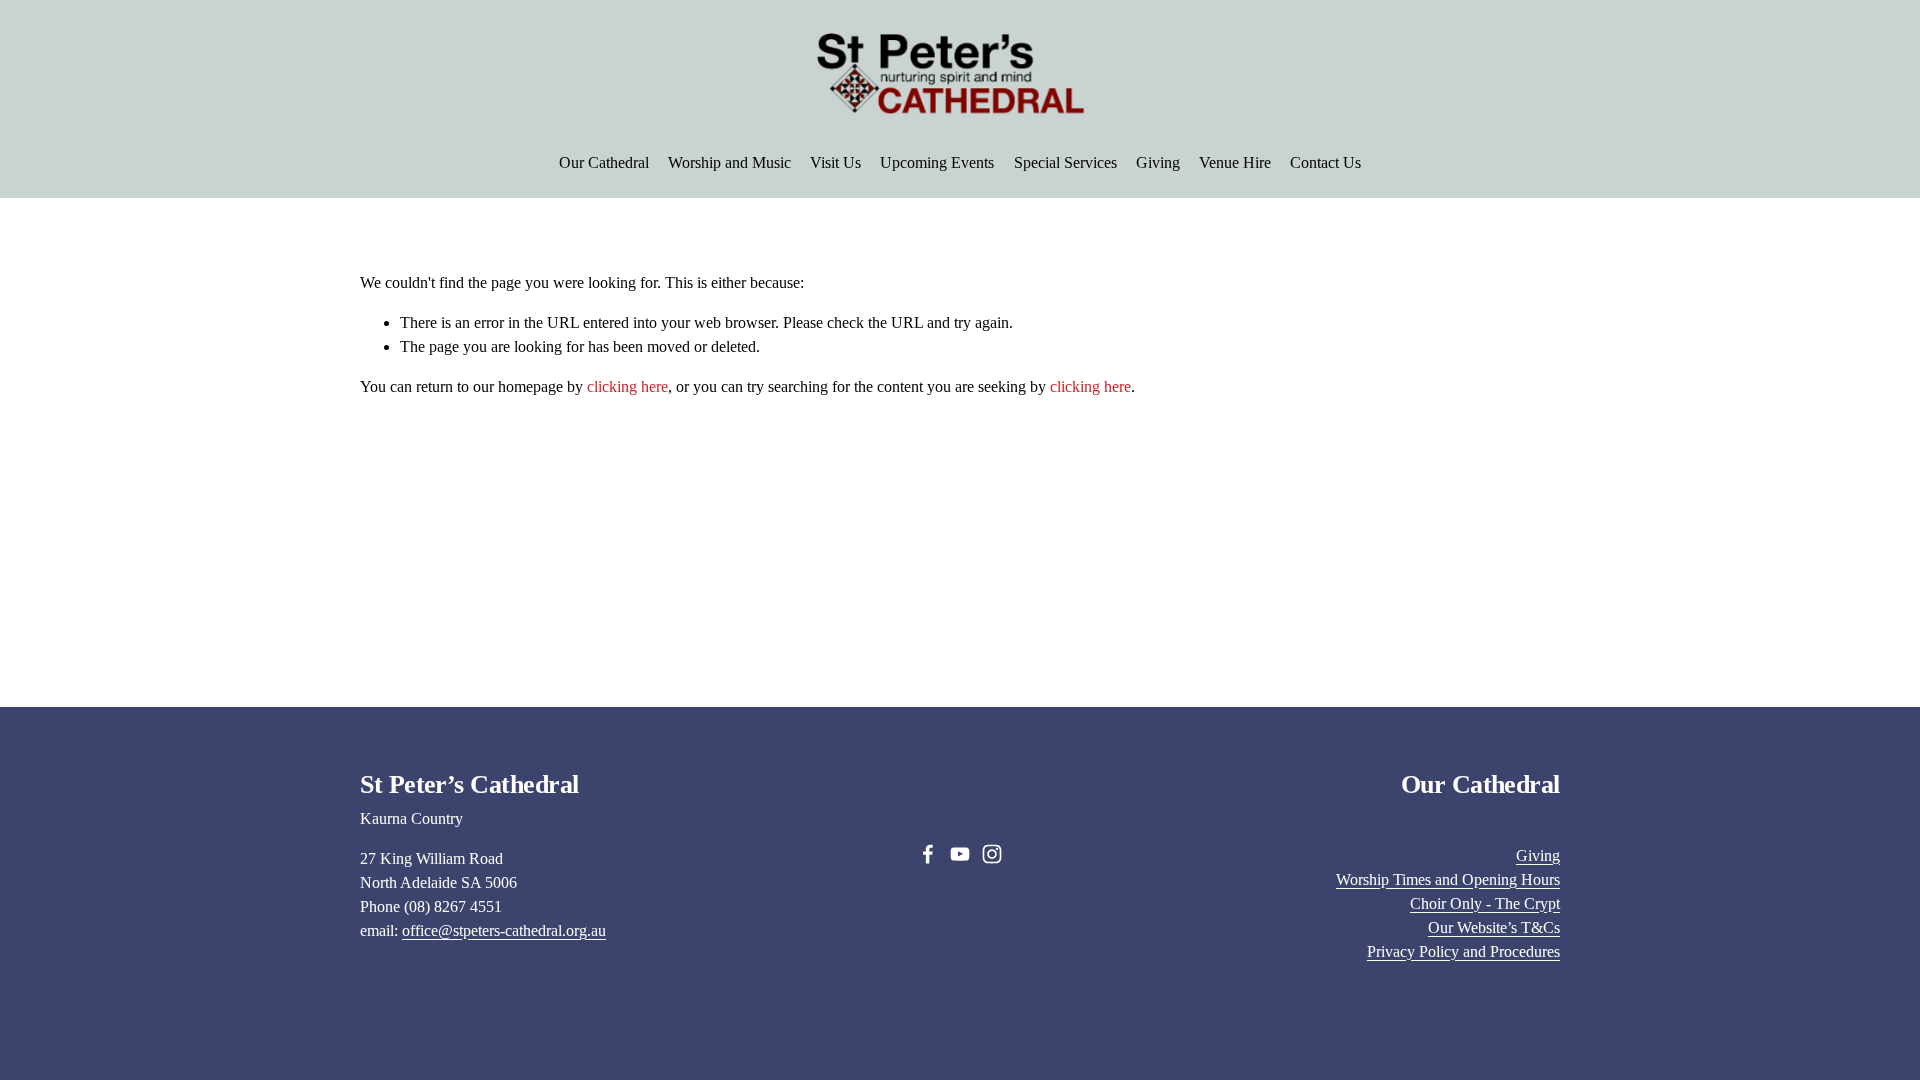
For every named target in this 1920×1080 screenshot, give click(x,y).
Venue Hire (1235, 162)
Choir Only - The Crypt (1485, 903)
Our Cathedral (604, 162)
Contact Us (1325, 162)
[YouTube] (960, 854)
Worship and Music (729, 162)
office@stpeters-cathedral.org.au (504, 930)
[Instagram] (992, 854)
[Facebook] (928, 854)
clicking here (627, 386)
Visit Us (835, 162)
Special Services (1065, 162)
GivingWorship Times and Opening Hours (1448, 867)
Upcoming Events (937, 162)
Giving (1158, 162)
